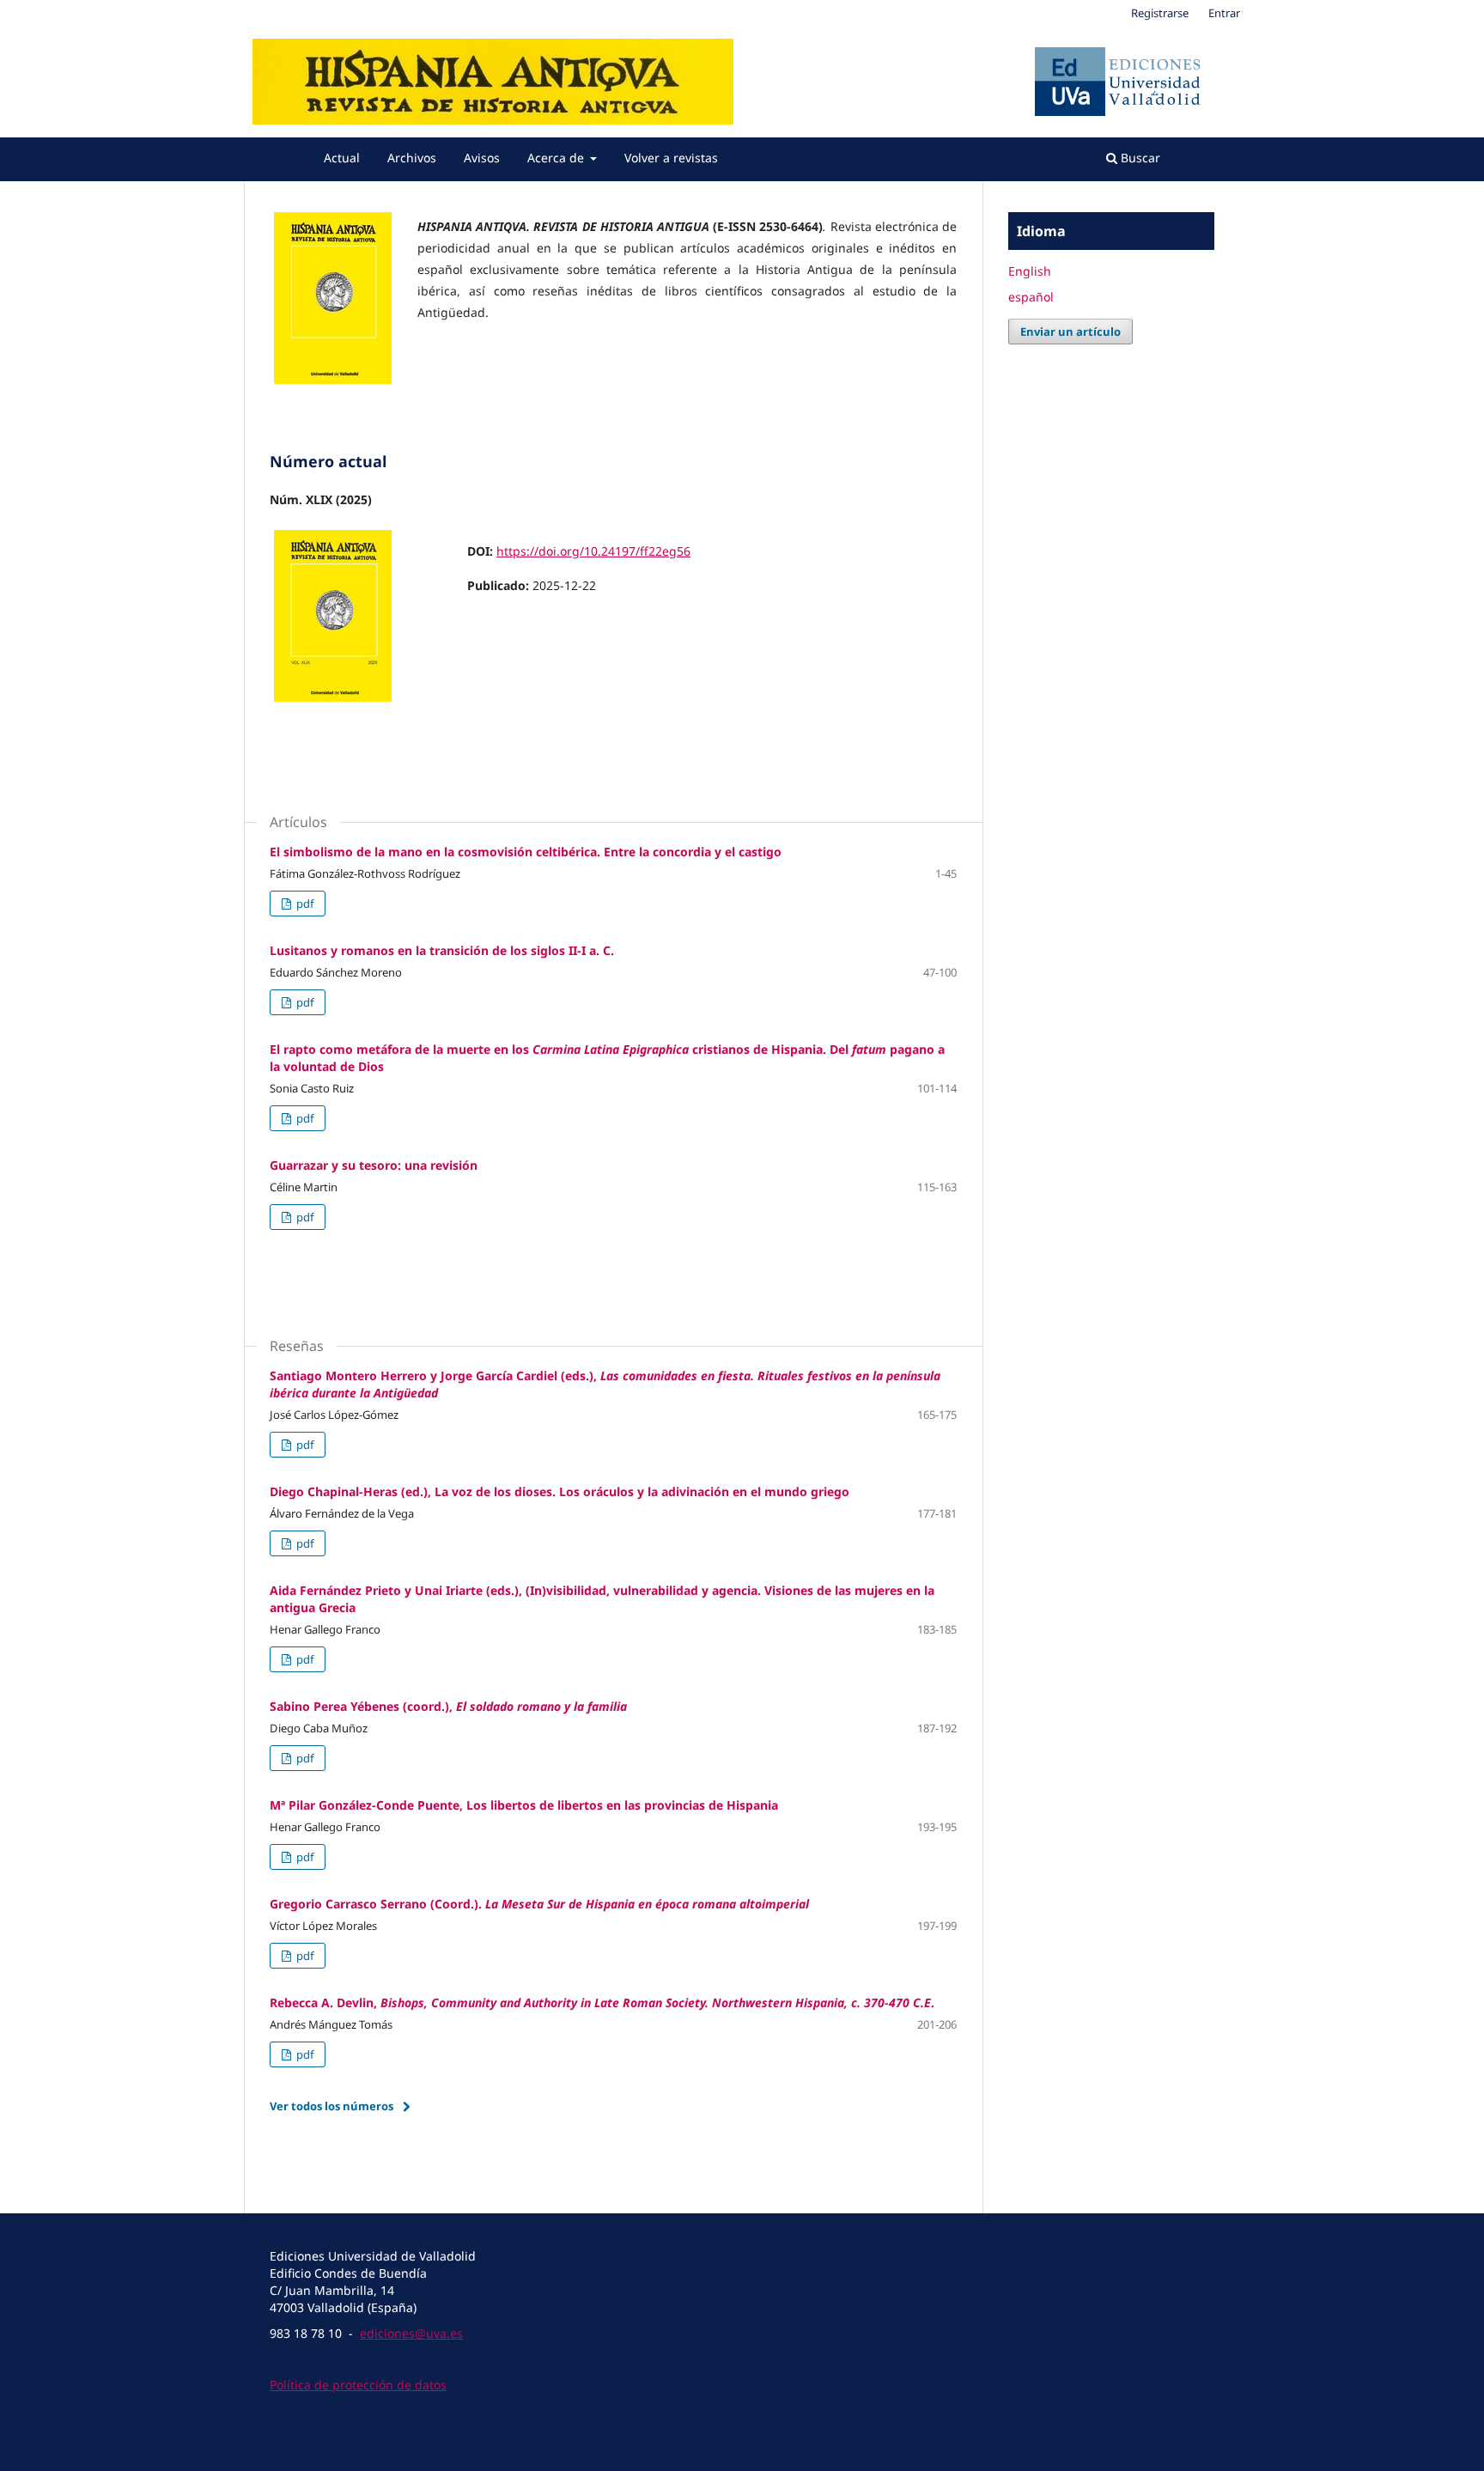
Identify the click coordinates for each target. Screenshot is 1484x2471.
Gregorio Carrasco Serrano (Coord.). (539, 1904)
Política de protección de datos (358, 2385)
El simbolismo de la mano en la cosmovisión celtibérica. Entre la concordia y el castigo (526, 852)
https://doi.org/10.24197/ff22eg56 (593, 551)
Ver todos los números (331, 2106)
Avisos (482, 158)
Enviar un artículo (1070, 332)
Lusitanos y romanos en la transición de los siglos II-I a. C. (442, 950)
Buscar (1139, 158)
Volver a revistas (671, 158)
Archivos (412, 158)
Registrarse (1160, 13)
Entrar (1224, 13)
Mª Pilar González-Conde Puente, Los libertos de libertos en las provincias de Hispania (524, 1805)
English (1030, 271)
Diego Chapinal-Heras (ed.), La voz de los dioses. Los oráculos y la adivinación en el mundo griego (560, 1491)
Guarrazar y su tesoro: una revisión (374, 1165)
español (1031, 297)
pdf (304, 904)
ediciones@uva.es (411, 2333)
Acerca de (557, 158)
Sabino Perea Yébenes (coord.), (448, 1706)
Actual (342, 158)
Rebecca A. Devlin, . (602, 2002)
